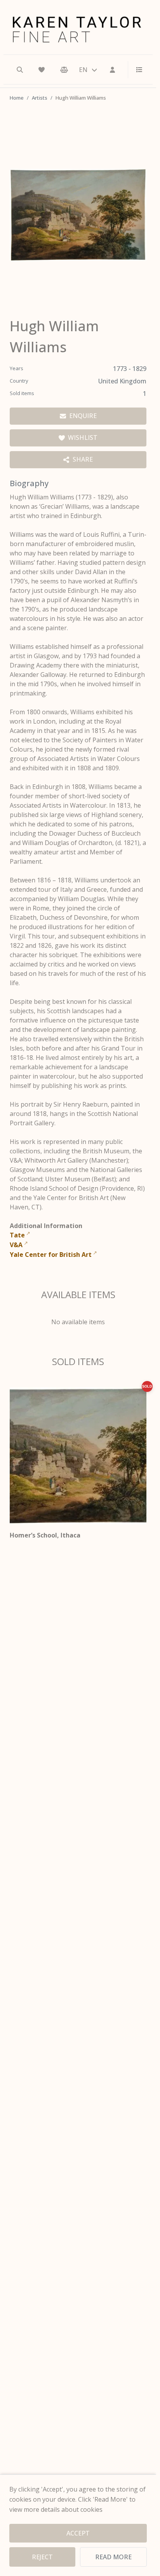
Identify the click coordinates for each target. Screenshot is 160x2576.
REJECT (42, 2557)
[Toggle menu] (136, 70)
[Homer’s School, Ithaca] (78, 1456)
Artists (40, 98)
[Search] (20, 70)
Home (17, 98)
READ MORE (113, 2557)
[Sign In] (113, 70)
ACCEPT (78, 2533)
